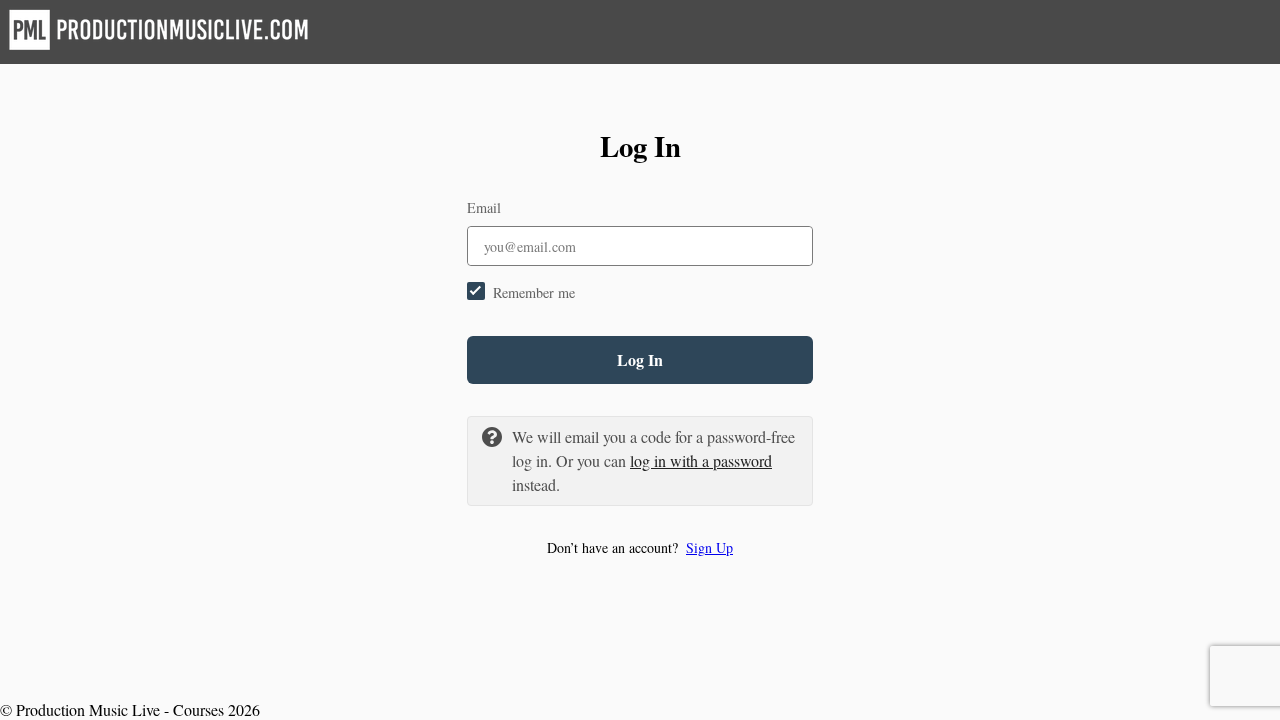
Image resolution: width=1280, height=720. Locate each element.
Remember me (534, 292)
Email (484, 207)
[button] (640, 547)
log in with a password (701, 460)
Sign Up (709, 547)
